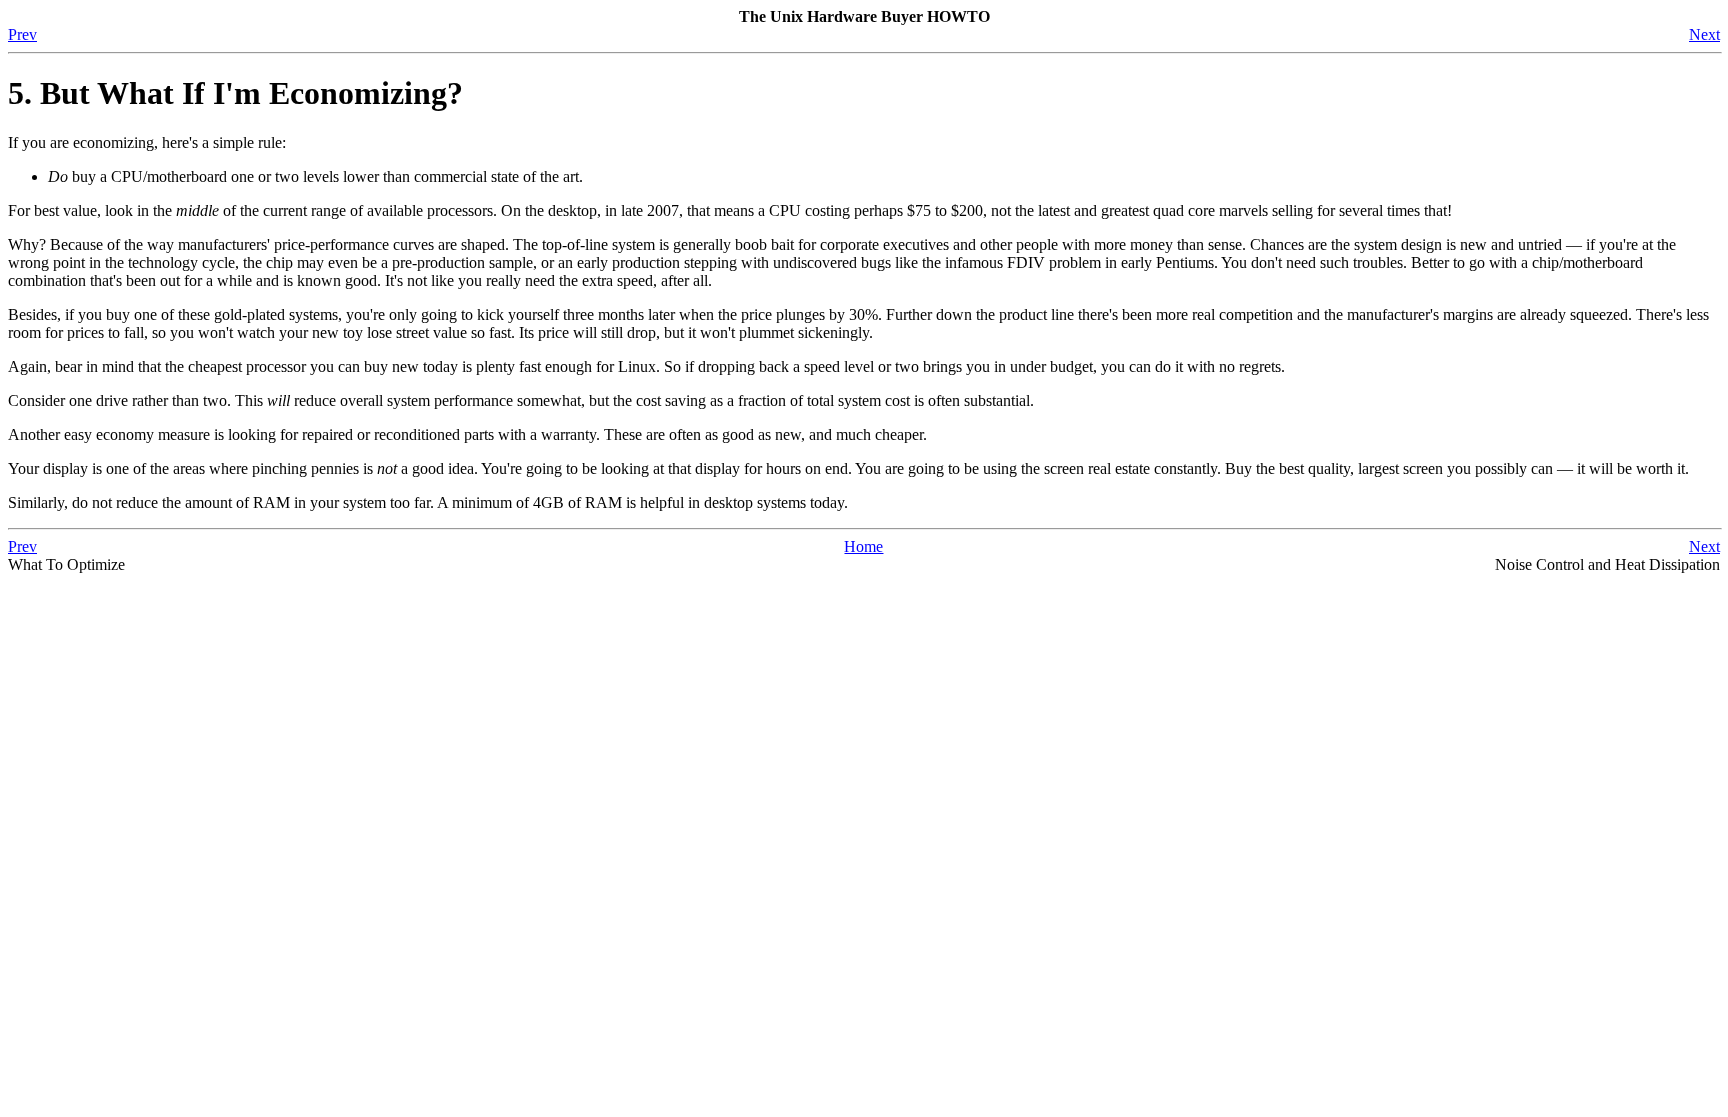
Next (1704, 34)
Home (863, 546)
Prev (22, 34)
